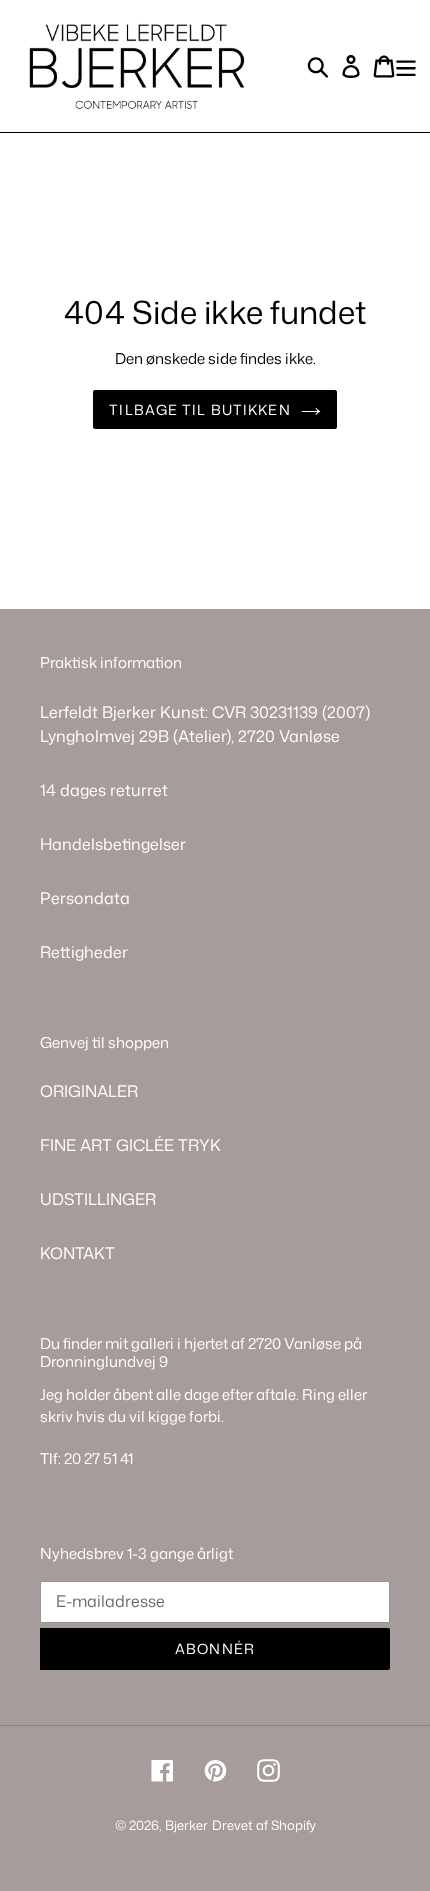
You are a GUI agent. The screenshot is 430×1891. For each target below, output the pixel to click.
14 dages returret (104, 790)
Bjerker (186, 1825)
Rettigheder (84, 952)
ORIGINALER (89, 1091)
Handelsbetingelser (113, 844)
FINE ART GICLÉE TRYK (130, 1145)
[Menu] (406, 65)
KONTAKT (77, 1253)
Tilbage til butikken (199, 409)
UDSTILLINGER (98, 1199)
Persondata (85, 898)
